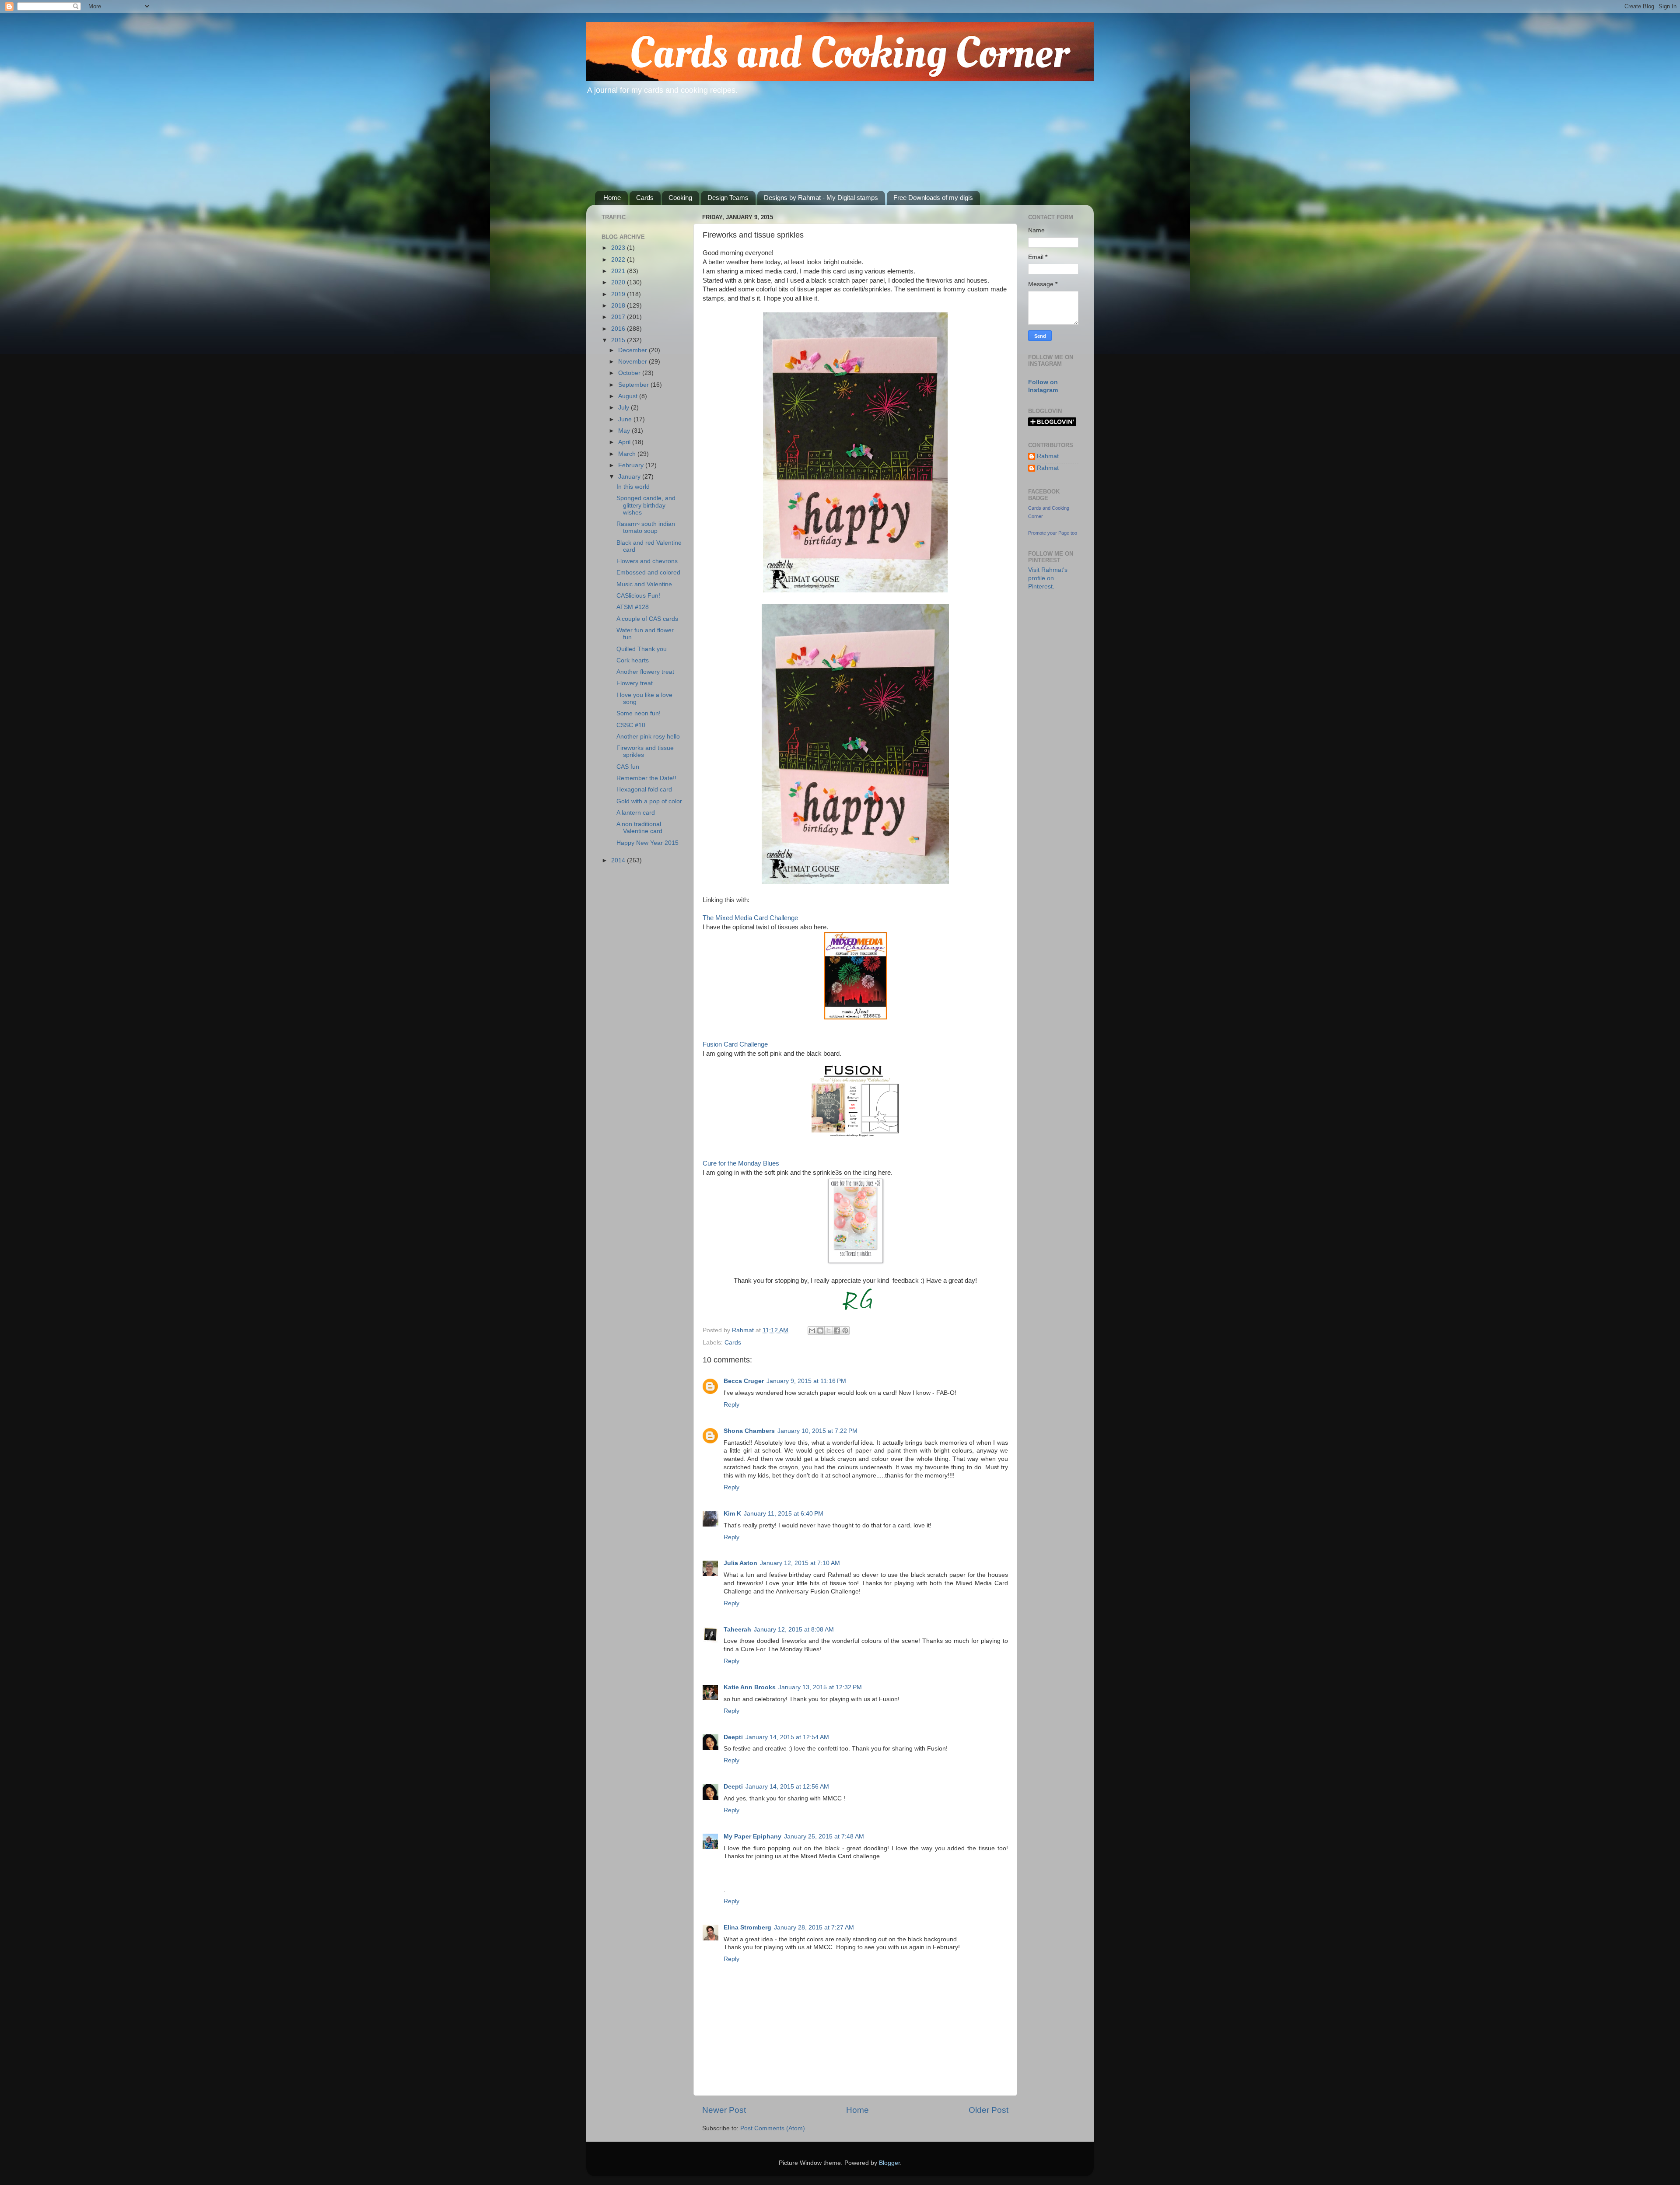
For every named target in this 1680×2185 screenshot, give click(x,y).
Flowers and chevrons (647, 561)
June (626, 419)
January (630, 477)
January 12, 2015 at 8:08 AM (794, 1630)
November (633, 362)
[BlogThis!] (820, 1331)
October (630, 373)
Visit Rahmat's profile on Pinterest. (1048, 578)
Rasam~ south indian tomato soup (646, 527)
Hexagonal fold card (644, 790)
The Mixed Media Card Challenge (750, 918)
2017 (619, 317)
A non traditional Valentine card (639, 828)
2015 (619, 340)
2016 (619, 329)
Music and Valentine (644, 584)
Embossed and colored (648, 573)
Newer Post (724, 2110)
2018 (619, 306)
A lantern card (636, 813)
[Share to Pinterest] (845, 1331)
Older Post (989, 2110)
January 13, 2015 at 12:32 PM (820, 1687)
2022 (619, 260)
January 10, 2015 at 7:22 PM (817, 1431)
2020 (619, 282)
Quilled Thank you (642, 649)
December (633, 350)
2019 (619, 294)
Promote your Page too (1053, 533)
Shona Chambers (749, 1431)
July (625, 408)
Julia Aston (740, 1563)
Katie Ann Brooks (750, 1687)
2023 (619, 248)
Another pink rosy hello (648, 737)
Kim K (732, 1514)
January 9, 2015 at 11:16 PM (806, 1381)
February (632, 465)
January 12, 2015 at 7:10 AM (800, 1563)
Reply (731, 1405)
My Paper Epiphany (752, 1837)
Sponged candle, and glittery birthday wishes (646, 505)
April (625, 442)
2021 (619, 271)
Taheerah (737, 1630)
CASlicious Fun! (638, 596)
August (629, 396)
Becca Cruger (744, 1381)
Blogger (889, 2163)
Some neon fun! (639, 713)
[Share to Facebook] (837, 1331)
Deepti (733, 1737)
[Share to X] (829, 1331)
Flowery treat (635, 683)
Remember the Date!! (646, 778)
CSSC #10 (631, 725)
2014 (619, 860)
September (634, 385)
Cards (645, 198)
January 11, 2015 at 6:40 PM (784, 1514)
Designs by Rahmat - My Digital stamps (821, 198)
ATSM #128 (633, 607)
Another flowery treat (645, 672)
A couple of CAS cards (647, 619)
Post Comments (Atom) (773, 2128)
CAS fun (628, 767)
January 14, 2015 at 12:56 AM (787, 1787)
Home (612, 198)
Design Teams (728, 198)
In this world (633, 487)
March (628, 454)
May (625, 431)
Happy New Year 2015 (647, 843)
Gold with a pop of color (649, 801)
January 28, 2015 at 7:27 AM (814, 1928)
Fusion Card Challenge (735, 1044)
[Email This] (812, 1331)
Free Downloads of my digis (933, 198)
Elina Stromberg (747, 1928)
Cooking (680, 198)
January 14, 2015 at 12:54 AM (787, 1737)
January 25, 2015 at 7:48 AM (824, 1837)
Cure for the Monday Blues (741, 1163)
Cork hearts (633, 660)
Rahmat (1048, 456)
